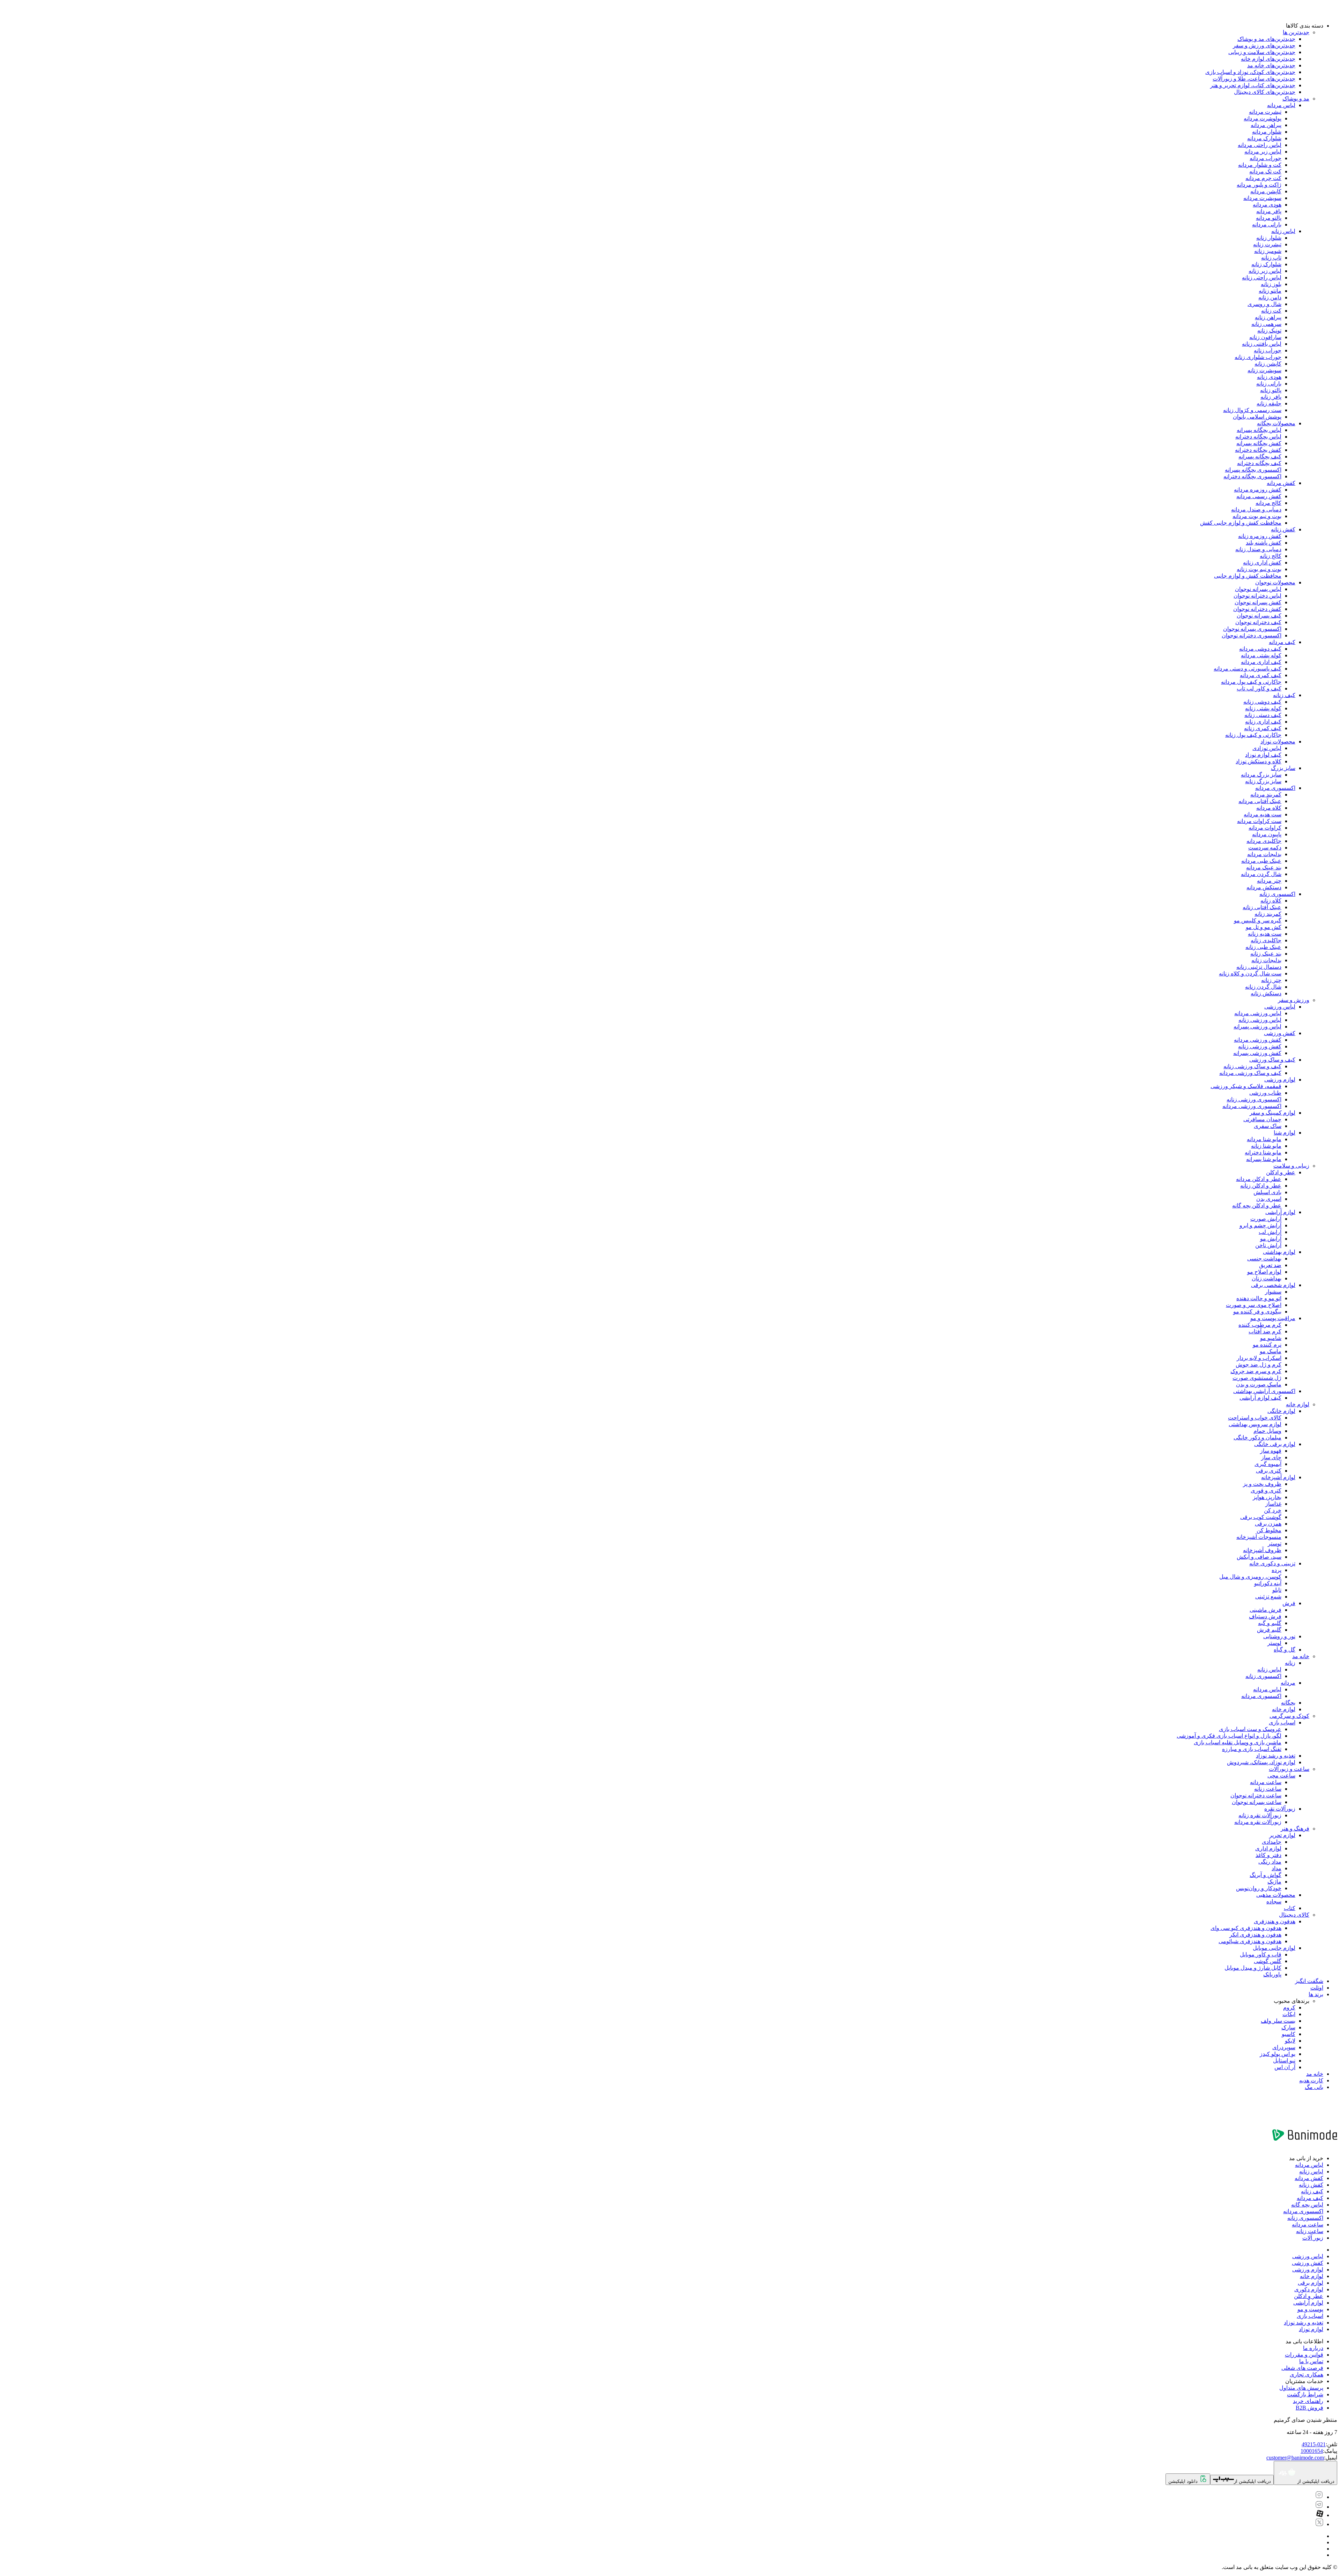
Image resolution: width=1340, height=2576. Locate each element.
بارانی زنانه (1269, 384)
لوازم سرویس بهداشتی (1255, 1424)
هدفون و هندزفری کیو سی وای (1246, 1928)
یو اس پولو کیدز (1278, 2054)
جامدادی (1272, 1842)
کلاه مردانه (1269, 808)
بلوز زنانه (1271, 284)
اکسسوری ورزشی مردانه (1252, 1106)
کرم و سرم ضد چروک (1256, 1371)
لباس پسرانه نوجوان (1258, 589)
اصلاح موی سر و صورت (1254, 1305)
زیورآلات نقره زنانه (1260, 1815)
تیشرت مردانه (1265, 112)
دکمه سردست (1265, 848)
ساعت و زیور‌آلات (1289, 1769)
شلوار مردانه (1267, 132)
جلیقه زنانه (1269, 403)
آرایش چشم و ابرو (1260, 1225)
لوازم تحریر (1282, 1835)
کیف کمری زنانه (1263, 728)
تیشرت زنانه (1267, 244)
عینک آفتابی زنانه (1262, 907)
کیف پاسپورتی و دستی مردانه (1248, 669)
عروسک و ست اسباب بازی (1250, 1729)
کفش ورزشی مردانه (1258, 1040)
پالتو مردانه (1269, 218)
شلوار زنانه (1269, 238)
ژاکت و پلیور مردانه (1259, 185)
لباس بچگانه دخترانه (1258, 437)
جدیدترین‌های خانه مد (1271, 65)
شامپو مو (1271, 1338)
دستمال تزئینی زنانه (1259, 967)
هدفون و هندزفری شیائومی (1250, 1941)
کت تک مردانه (1265, 171)
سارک (1288, 2027)
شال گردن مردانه (1261, 874)
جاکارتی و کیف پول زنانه (1253, 735)
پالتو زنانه (1271, 390)
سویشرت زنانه (1264, 370)
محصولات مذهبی (1276, 1895)
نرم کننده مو (1267, 1345)
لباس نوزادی (1267, 748)
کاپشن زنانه (1268, 364)
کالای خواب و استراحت (1255, 1418)
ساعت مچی (1281, 1776)
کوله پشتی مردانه (1261, 655)
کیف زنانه (1284, 695)
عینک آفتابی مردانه (1260, 801)
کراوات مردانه (1265, 828)
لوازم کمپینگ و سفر (1272, 1113)
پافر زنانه (1271, 397)
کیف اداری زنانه (1263, 722)
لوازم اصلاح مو (1264, 1272)
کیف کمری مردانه (1261, 675)
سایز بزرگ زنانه (1263, 781)
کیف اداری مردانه (1261, 662)
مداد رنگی (1270, 1862)
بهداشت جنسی (1264, 1259)
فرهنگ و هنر (1295, 1829)
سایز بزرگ (1283, 768)
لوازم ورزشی (1280, 1080)
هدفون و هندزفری (1275, 1921)
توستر (1275, 1544)
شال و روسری (1264, 304)
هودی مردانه (1267, 205)
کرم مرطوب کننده (1260, 1325)
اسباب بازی (1282, 1723)
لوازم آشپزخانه (1278, 1477)
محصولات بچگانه (1276, 423)
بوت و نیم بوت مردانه (1257, 516)
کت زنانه (1271, 311)
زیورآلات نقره (1280, 1809)
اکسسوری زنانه (1277, 894)
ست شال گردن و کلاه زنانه (1250, 974)
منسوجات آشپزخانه (1259, 1537)
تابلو (1277, 1590)
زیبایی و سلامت (1291, 1166)
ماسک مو (1271, 1351)
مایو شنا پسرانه (1264, 1159)
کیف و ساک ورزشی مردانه (1250, 1073)
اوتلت (1317, 1988)
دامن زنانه (1270, 297)
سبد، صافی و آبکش (1259, 1557)
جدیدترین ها (1296, 32)
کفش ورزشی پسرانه (1257, 1053)
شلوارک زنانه (1266, 264)
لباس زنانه (1283, 231)
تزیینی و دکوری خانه (1272, 1563)
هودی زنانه (1269, 377)
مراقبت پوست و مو (1273, 1318)
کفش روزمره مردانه (1258, 490)
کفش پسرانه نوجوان (1258, 602)
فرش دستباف (1265, 1616)
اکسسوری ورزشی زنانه (1254, 1099)
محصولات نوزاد (1278, 742)
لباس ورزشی (1280, 1007)
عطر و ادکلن (1281, 1172)
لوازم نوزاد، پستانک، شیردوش (1261, 1762)
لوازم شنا (1285, 1133)
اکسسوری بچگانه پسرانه (1253, 470)
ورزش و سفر (1294, 1000)
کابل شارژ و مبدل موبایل (1253, 1968)
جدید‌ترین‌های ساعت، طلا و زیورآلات (1254, 79)
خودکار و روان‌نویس (1259, 1888)
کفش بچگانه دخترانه (1258, 450)
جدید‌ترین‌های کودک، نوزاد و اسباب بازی (1250, 72)
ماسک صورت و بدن (1259, 1384)
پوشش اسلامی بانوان (1257, 417)
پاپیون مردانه (1267, 834)
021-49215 (1314, 2444)
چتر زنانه (1271, 980)
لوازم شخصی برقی (1273, 1285)
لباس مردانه (1281, 105)
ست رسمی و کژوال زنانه (1252, 410)
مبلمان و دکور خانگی (1257, 1437)
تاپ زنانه (1271, 258)
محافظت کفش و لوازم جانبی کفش (1241, 523)
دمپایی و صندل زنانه (1258, 549)
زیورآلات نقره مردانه (1258, 1822)
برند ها (1316, 1994)
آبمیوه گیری (1268, 1464)
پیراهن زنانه (1268, 317)
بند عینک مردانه (1264, 867)
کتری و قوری (1266, 1491)
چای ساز (1271, 1457)
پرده (1276, 1570)
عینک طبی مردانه (1261, 861)
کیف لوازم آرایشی (1260, 1398)
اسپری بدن (1269, 1199)
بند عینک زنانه (1266, 954)
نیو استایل (1284, 2061)
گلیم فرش (1269, 1630)
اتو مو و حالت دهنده (1259, 1298)
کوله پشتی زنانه (1263, 708)
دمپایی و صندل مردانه (1256, 510)
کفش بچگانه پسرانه (1259, 443)
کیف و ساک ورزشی (1272, 1060)
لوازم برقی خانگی (1275, 1444)
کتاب (1290, 1908)
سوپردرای (1284, 2047)
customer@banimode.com (1295, 2458)
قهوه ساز (1271, 1451)
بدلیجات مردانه (1264, 854)
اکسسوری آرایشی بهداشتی (1264, 1391)
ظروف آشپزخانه (1262, 1550)
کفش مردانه (1281, 483)
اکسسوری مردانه (1275, 788)
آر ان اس (1285, 2067)
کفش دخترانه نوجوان (1257, 609)
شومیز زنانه (1268, 251)
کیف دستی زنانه (1263, 715)
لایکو (1290, 2041)
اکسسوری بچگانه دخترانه (1252, 476)
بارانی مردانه (1267, 224)
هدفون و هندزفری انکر (1255, 1935)
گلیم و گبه (1270, 1623)
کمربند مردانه (1266, 795)
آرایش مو (1271, 1239)
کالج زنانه (1271, 556)
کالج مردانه (1268, 503)
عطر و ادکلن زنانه (1261, 1186)
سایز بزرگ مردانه (1261, 775)
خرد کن (1273, 1510)
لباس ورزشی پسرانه (1257, 1027)
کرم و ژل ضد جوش (1259, 1365)
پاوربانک (1272, 1974)
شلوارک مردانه (1264, 138)
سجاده (1274, 1901)
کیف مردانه (1282, 642)
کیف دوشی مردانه (1260, 649)
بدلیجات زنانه (1266, 960)
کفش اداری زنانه (1262, 563)
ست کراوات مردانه (1259, 821)
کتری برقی (1269, 1471)
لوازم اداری (1268, 1848)
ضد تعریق (1270, 1265)
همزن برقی (1268, 1524)
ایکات (1289, 2014)
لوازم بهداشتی (1279, 1252)
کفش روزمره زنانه (1260, 536)
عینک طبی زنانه (1263, 947)
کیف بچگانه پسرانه (1260, 456)
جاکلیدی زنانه (1266, 940)
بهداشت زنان (1267, 1278)
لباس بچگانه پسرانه (1259, 430)
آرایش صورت (1266, 1219)
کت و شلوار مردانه (1260, 165)
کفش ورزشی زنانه (1260, 1046)
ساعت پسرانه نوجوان (1257, 1802)
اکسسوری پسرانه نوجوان (1252, 629)
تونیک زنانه (1269, 331)
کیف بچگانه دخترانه (1259, 463)
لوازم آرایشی (1280, 1212)
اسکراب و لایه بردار (1259, 1358)
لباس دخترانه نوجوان (1257, 596)
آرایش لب (1270, 1232)
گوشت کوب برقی (1261, 1517)
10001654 (1312, 2451)
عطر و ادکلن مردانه (1259, 1179)
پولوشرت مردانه (1263, 118)
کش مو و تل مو (1264, 927)
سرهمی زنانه (1266, 324)
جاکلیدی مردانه (1264, 841)
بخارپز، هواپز (1267, 1497)
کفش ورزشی (1280, 1033)
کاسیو (1289, 2034)
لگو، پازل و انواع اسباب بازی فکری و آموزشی (1229, 1736)
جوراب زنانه (1268, 350)
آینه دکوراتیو (1268, 1583)
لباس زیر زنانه (1265, 271)
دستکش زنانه (1266, 993)
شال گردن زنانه (1263, 987)
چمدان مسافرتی (1262, 1119)
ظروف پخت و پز (1262, 1484)
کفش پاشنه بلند (1264, 543)
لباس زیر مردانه (1263, 152)
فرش (1289, 1603)
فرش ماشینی (1265, 1610)
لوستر (1274, 1643)
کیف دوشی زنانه (1262, 702)
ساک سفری (1268, 1126)
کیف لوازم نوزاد (1263, 755)
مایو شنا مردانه (1264, 1139)
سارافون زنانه (1265, 337)
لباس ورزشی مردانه (1258, 1013)
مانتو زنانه (1270, 291)
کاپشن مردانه (1266, 191)
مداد (1276, 1868)
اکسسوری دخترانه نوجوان (1252, 635)
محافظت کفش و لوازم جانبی (1248, 576)
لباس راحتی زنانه (1262, 278)
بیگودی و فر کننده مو (1257, 1312)
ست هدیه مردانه (1263, 814)
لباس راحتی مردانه (1260, 145)
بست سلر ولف (1278, 2021)
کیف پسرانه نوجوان (1259, 616)
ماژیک (1274, 1882)
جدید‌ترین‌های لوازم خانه (1268, 59)
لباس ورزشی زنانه (1260, 1020)
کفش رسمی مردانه (1259, 496)
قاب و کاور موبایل (1261, 1955)
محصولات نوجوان (1275, 582)
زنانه (1290, 1663)
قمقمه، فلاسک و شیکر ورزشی (1246, 1086)
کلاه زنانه (1271, 901)
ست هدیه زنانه (1265, 934)
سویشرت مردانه (1262, 198)
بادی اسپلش (1267, 1192)
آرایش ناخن (1268, 1245)
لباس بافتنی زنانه (1262, 344)
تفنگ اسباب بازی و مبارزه (1252, 1749)
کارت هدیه (1311, 2080)
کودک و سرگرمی (1289, 1716)
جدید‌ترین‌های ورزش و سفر (1264, 46)
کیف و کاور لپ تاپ (1259, 688)
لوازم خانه (1298, 1404)
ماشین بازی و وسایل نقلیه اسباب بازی (1238, 1742)
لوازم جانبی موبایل (1274, 1948)
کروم (1289, 2008)
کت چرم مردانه (1263, 178)
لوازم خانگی (1281, 1411)
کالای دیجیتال (1294, 1915)
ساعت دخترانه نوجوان (1256, 1795)
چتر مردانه (1269, 881)
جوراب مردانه (1265, 158)
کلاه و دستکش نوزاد (1259, 761)
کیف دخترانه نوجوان (1258, 622)
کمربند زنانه (1268, 914)
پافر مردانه (1269, 211)
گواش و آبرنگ (1265, 1875)
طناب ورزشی (1265, 1093)
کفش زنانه (1283, 529)
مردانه (1288, 1683)
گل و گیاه (1285, 1650)
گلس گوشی (1268, 1961)
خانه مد (1301, 1656)
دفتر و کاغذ (1268, 1855)
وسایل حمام (1267, 1431)
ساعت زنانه (1268, 1789)
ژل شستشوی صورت (1257, 1378)
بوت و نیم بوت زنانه (1259, 569)
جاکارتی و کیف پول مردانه (1251, 682)
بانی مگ (1314, 2087)
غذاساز (1273, 1504)
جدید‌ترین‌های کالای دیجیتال (1265, 92)
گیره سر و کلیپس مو (1258, 920)
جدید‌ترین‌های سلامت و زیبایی (1262, 52)
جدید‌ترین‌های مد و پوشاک (1266, 39)
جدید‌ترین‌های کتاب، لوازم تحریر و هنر (1253, 85)
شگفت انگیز (1309, 1981)
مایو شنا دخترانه (1263, 1152)
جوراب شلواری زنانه (1258, 357)
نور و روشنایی (1279, 1636)
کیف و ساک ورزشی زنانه (1252, 1066)
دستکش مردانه (1264, 887)
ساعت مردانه (1266, 1782)
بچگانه (1288, 1703)
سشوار (1273, 1292)
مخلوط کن (1269, 1530)
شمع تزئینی (1268, 1597)
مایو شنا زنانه (1266, 1146)
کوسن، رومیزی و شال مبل (1250, 1577)
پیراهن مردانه (1266, 125)
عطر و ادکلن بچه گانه (1257, 1205)
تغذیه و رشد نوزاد (1276, 1756)
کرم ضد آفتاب (1265, 1331)
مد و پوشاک (1296, 99)
